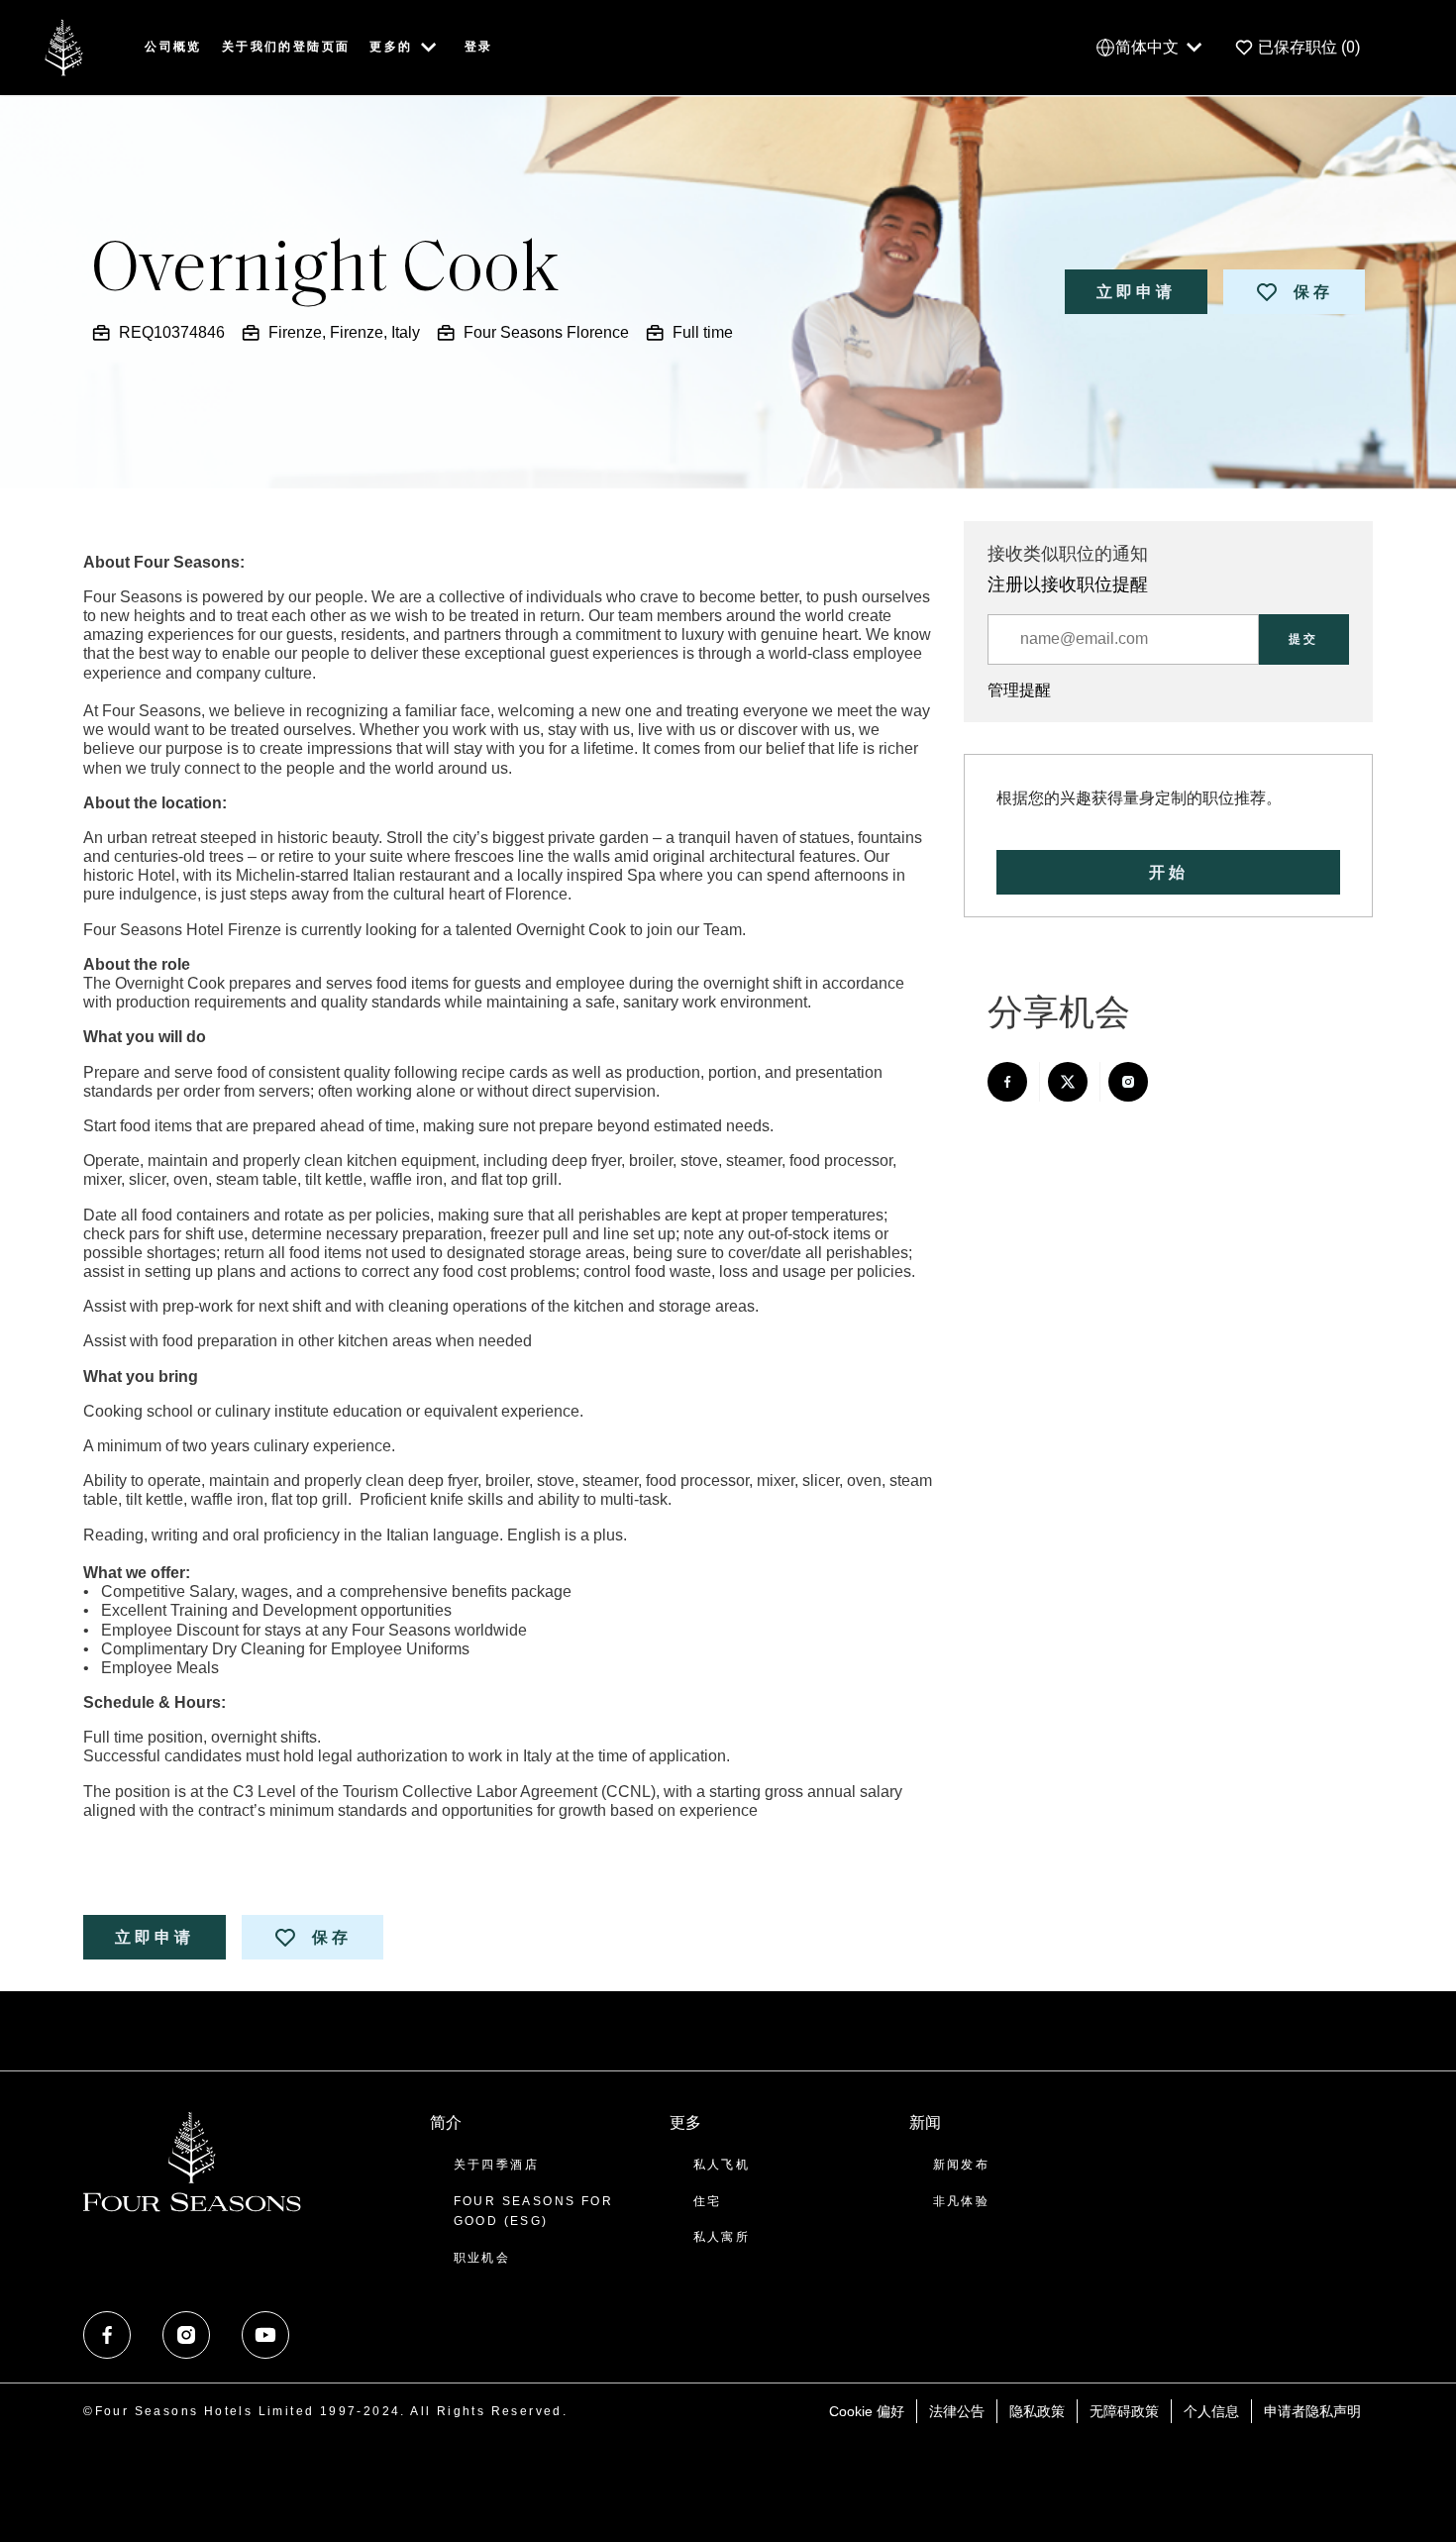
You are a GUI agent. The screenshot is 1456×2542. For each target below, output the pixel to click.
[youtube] (265, 2335)
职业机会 (482, 2258)
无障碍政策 (1124, 2411)
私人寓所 (722, 2237)
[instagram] (186, 2335)
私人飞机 (722, 2165)
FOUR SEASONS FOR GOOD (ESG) (533, 2211)
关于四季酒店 (496, 2165)
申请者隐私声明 (1312, 2411)
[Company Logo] (63, 46)
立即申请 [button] (155, 1937)
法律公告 (957, 2411)
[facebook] (107, 2335)
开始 (1169, 872)
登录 (479, 47)
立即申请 (1136, 292)
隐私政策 (1037, 2411)
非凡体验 (962, 2201)
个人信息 (1211, 2411)
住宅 (708, 2201)
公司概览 (173, 47)
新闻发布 (962, 2165)
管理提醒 (1019, 690)
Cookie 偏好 (867, 2411)
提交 (1303, 639)
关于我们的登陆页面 (286, 47)
